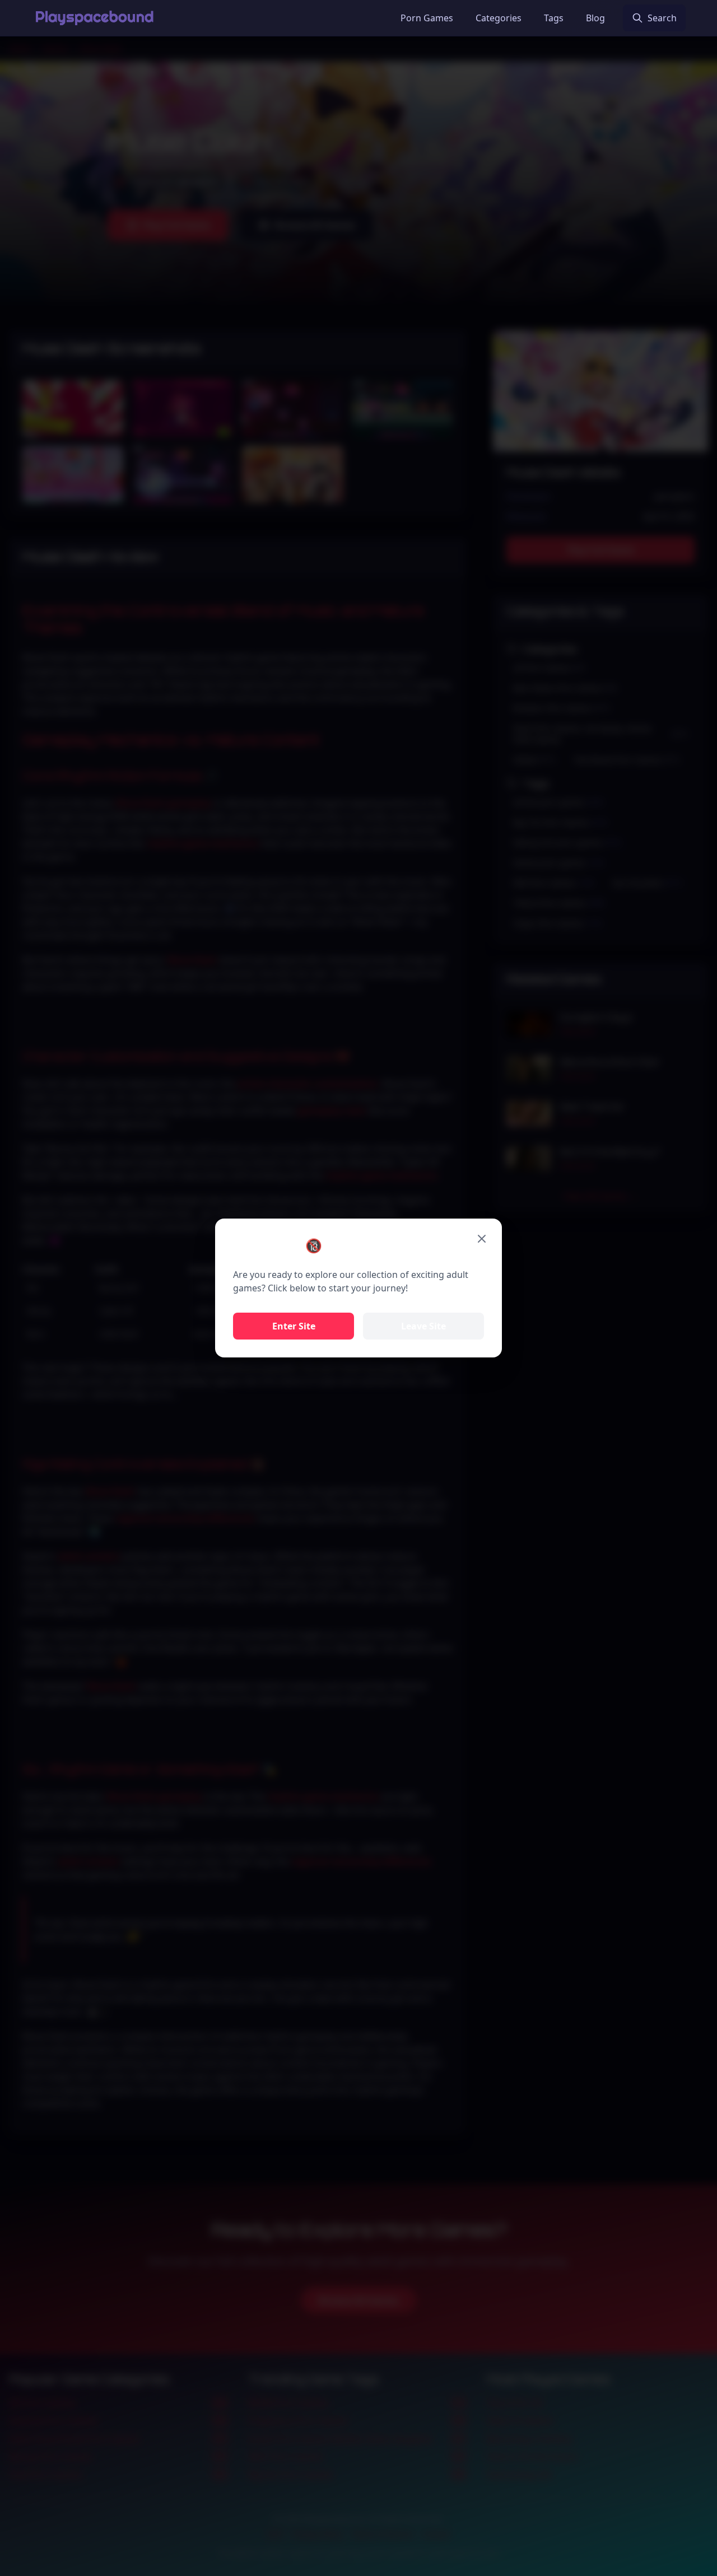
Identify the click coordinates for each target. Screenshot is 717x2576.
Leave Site (423, 1326)
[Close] (482, 1239)
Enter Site (294, 1326)
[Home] (94, 18)
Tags (554, 18)
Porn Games (427, 18)
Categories (499, 18)
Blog (595, 18)
